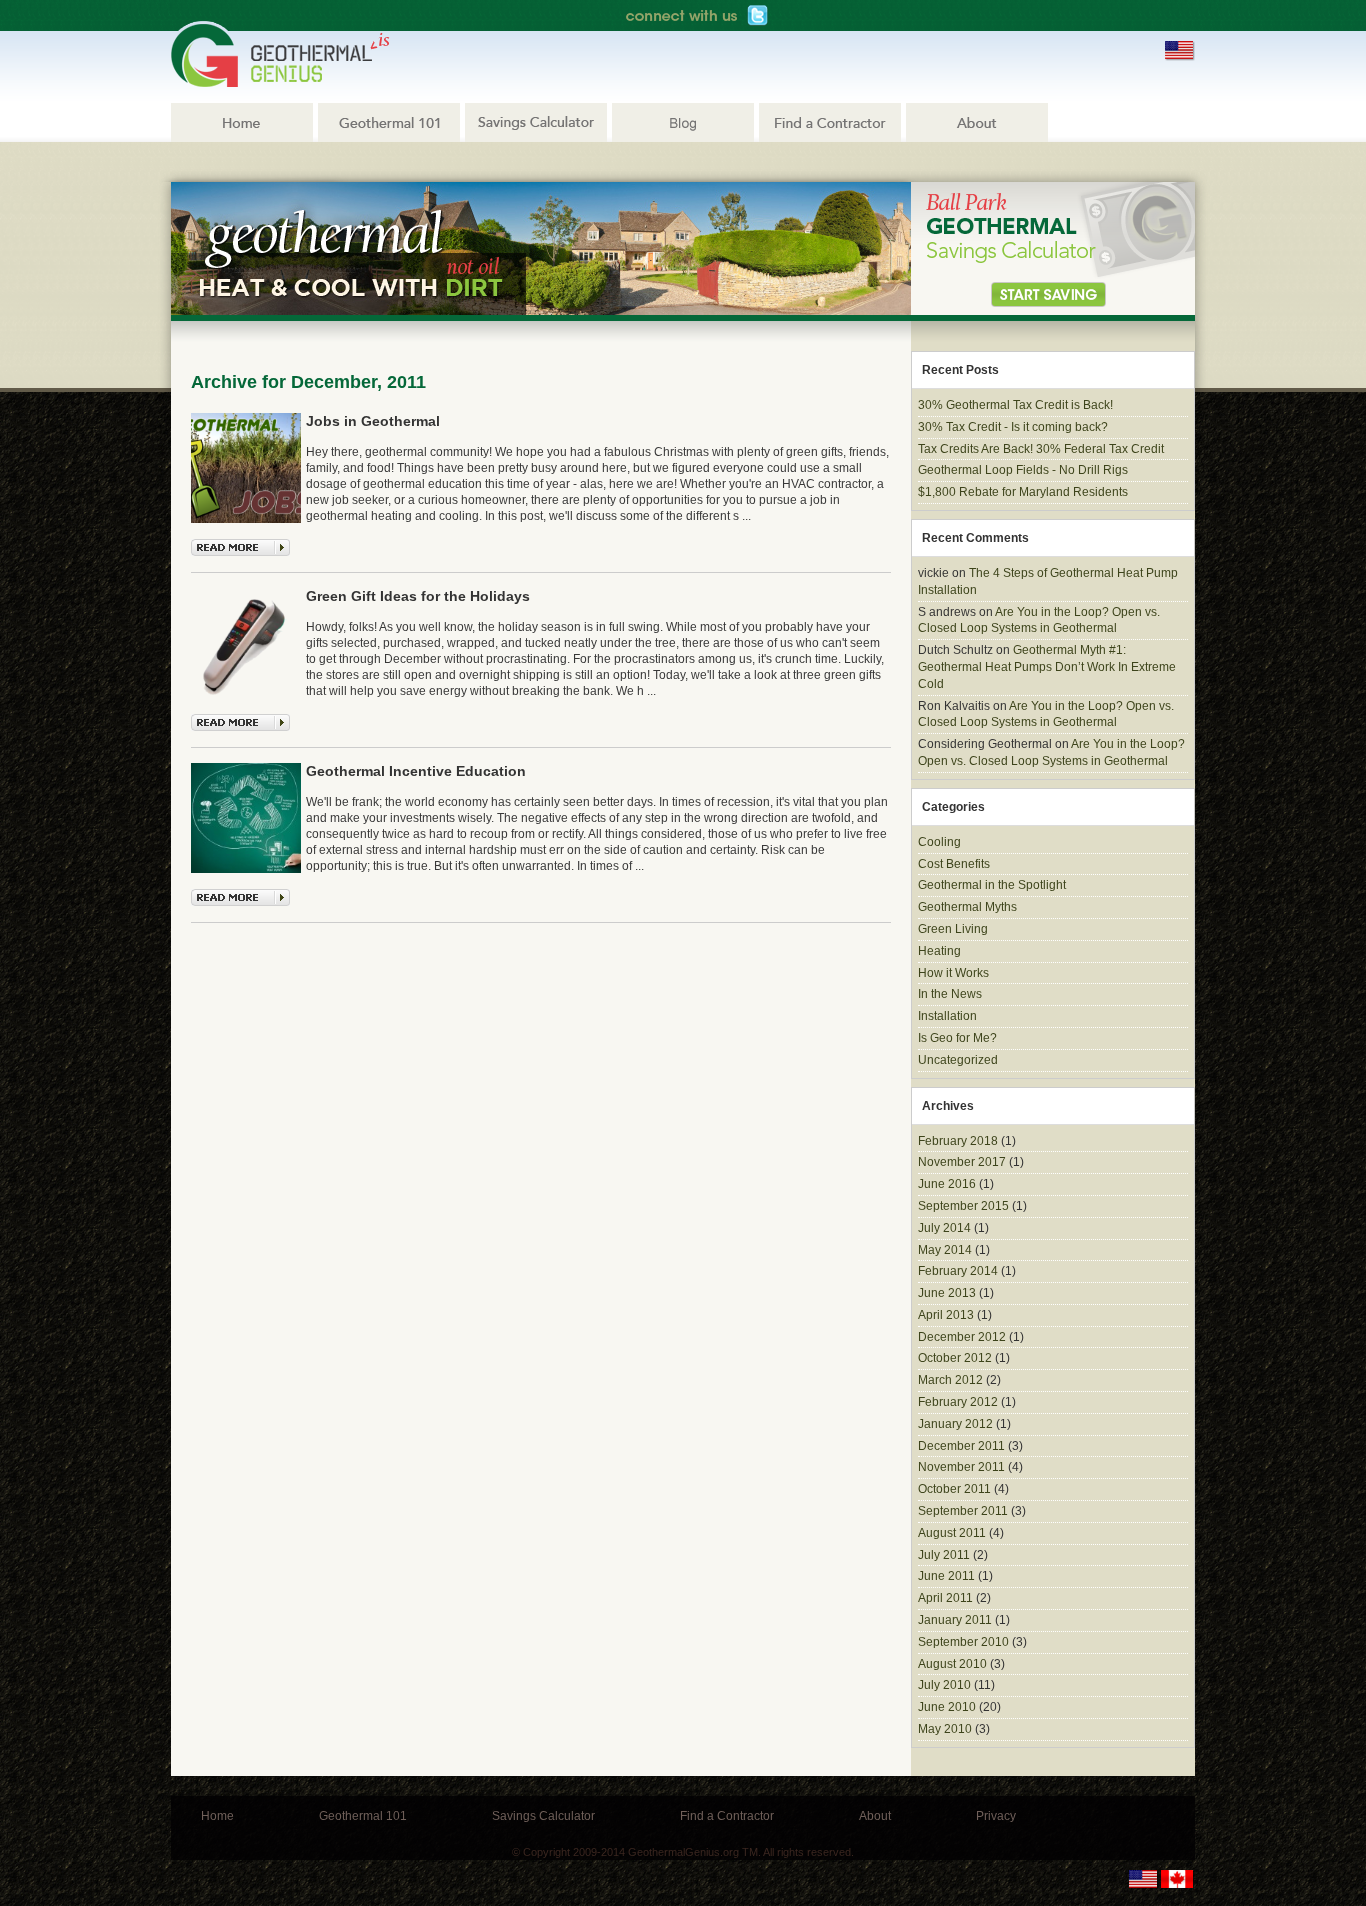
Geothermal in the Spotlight (992, 885)
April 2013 (946, 1315)
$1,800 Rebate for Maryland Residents (1023, 492)
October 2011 (954, 1489)
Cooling (939, 842)
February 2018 (958, 1141)
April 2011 (945, 1598)
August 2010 (952, 1664)
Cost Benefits (954, 864)
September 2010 (963, 1642)
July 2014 (944, 1228)
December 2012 (962, 1337)
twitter (757, 15)
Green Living (953, 929)
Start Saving (1048, 294)
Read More (240, 547)
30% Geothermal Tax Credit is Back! (1015, 405)
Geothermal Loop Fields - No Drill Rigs (1023, 470)
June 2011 (946, 1576)
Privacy (996, 1816)
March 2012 (950, 1380)
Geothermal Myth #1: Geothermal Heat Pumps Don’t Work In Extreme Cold (1047, 667)
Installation (947, 1016)
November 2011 (961, 1467)
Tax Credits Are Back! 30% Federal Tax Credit (1041, 449)
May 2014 (945, 1250)
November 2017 (962, 1162)
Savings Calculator (536, 122)
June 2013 (947, 1293)
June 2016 (947, 1184)
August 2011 (952, 1533)
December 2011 (961, 1446)
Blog (683, 122)
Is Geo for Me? (957, 1038)
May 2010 (945, 1729)
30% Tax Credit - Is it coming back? (1013, 427)
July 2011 (944, 1555)
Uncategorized (958, 1060)
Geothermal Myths (967, 907)
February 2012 (958, 1402)
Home (242, 122)
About (977, 122)
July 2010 (944, 1685)
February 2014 (958, 1271)
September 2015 (963, 1206)
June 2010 (947, 1707)
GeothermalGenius (280, 54)
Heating (939, 951)
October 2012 (955, 1358)
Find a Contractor (830, 122)
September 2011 (963, 1511)
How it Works (953, 973)
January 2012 (955, 1424)
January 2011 (955, 1620)
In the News (950, 994)
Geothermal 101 (389, 122)
